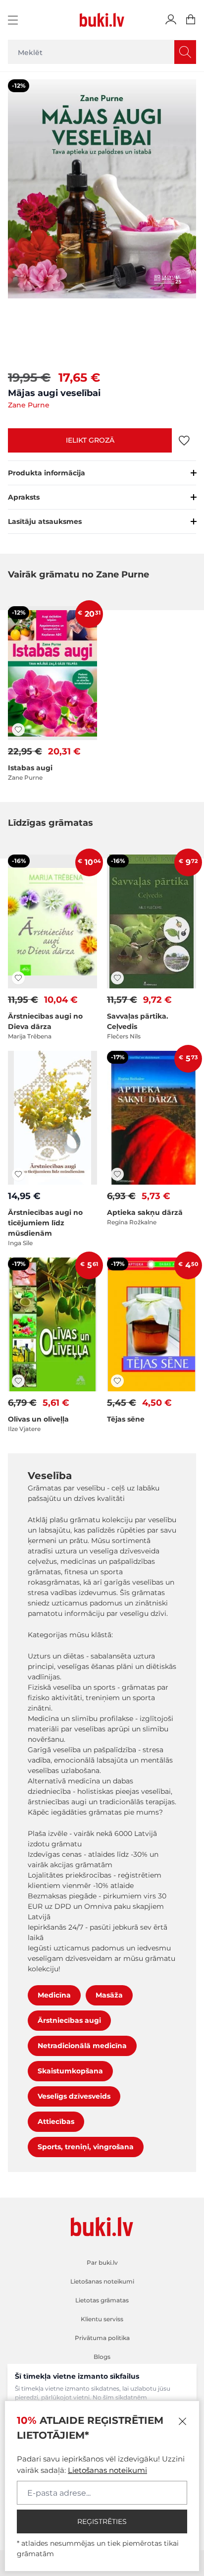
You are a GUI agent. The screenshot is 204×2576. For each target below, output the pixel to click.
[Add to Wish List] (184, 440)
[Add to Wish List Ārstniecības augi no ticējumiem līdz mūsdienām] (18, 1174)
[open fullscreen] (102, 220)
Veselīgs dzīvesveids (74, 2096)
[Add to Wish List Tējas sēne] (117, 1381)
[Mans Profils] (171, 20)
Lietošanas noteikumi (107, 2470)
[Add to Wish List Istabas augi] (18, 730)
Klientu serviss (102, 2319)
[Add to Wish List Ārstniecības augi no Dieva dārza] (18, 978)
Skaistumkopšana (70, 2071)
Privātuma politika (102, 2338)
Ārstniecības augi (69, 2020)
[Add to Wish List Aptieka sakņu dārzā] (117, 1174)
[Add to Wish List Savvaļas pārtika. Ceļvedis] (117, 978)
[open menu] (14, 20)
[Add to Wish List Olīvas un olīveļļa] (18, 1381)
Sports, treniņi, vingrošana (86, 2147)
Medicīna (54, 1995)
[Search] (185, 52)
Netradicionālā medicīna (82, 2046)
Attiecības (56, 2121)
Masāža (109, 1995)
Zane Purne (29, 405)
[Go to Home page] (102, 20)
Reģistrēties (102, 2521)
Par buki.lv (102, 2262)
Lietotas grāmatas (102, 2300)
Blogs (102, 2357)
